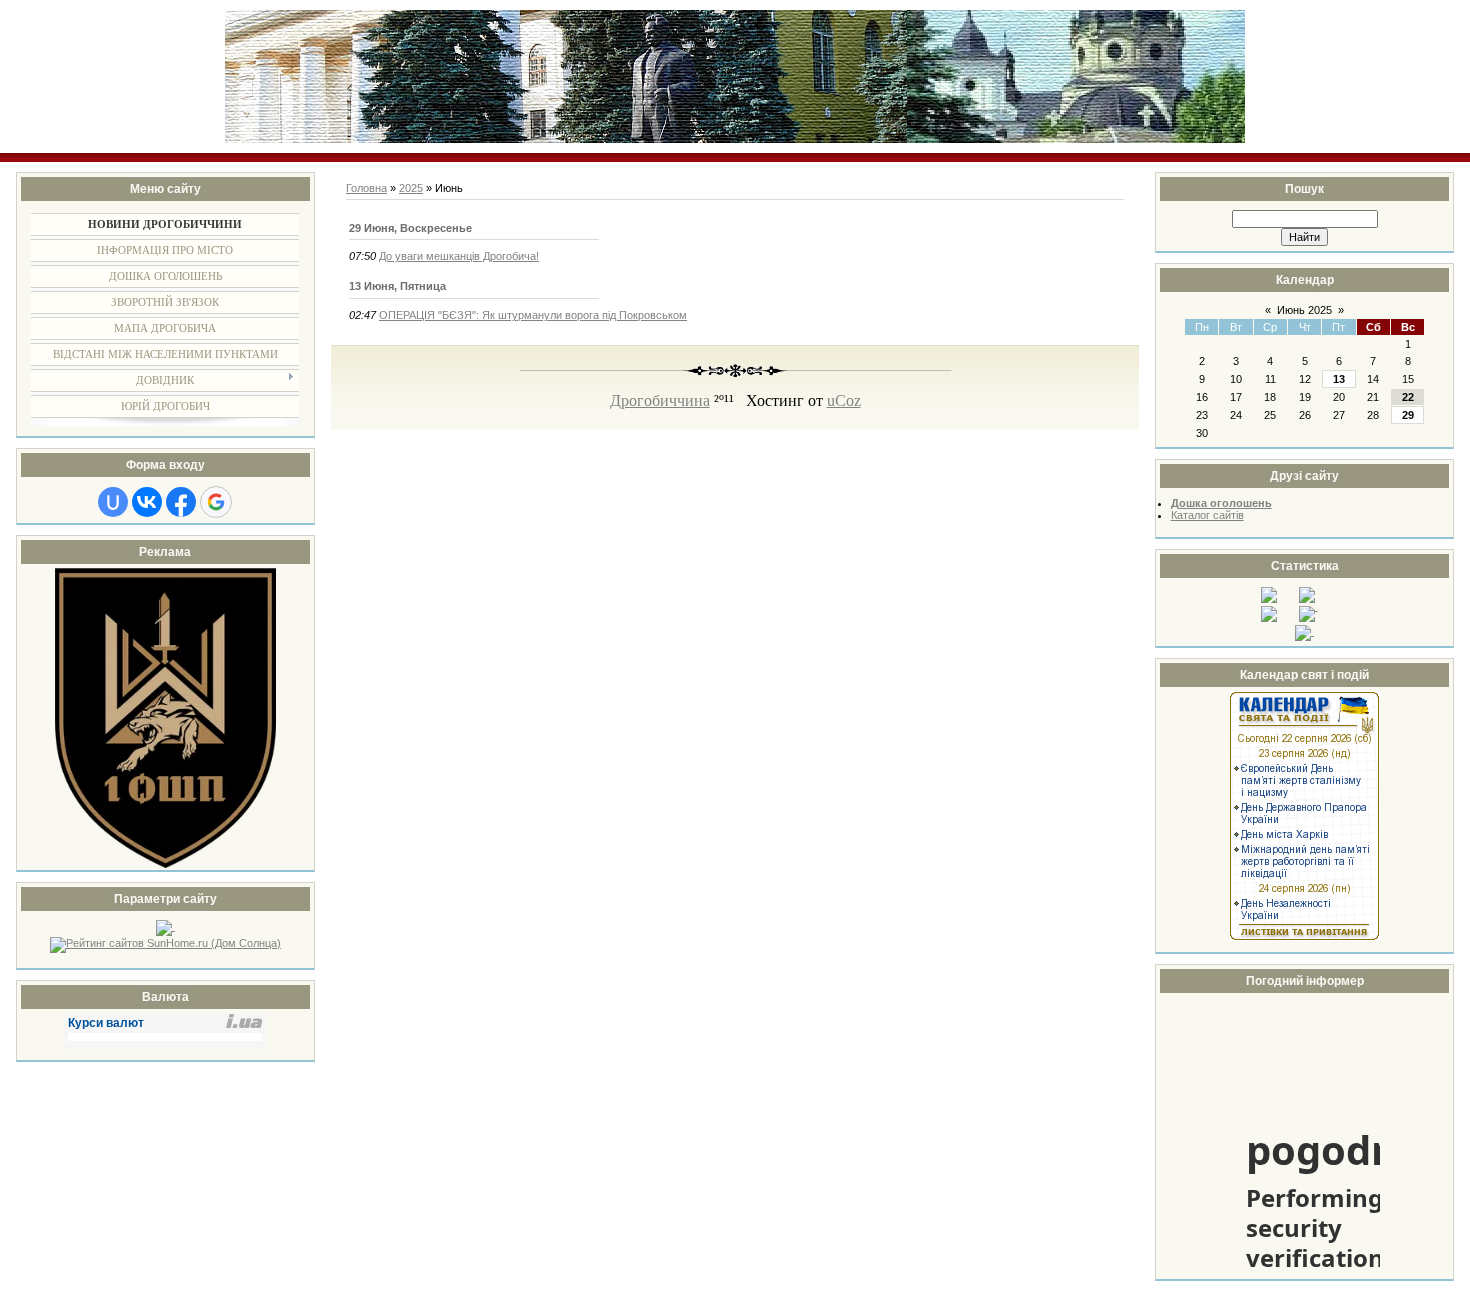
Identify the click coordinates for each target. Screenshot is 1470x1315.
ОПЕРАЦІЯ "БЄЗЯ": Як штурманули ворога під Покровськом (533, 315)
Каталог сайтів (1207, 515)
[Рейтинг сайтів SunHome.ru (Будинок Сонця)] (165, 943)
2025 (411, 188)
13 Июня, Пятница (397, 286)
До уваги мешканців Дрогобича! (459, 256)
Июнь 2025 (1304, 310)
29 (1408, 415)
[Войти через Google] (216, 502)
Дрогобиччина (660, 400)
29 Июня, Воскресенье (410, 228)
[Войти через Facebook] (181, 502)
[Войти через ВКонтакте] (147, 502)
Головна (366, 188)
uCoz (844, 400)
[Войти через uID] (113, 502)
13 (1339, 379)
